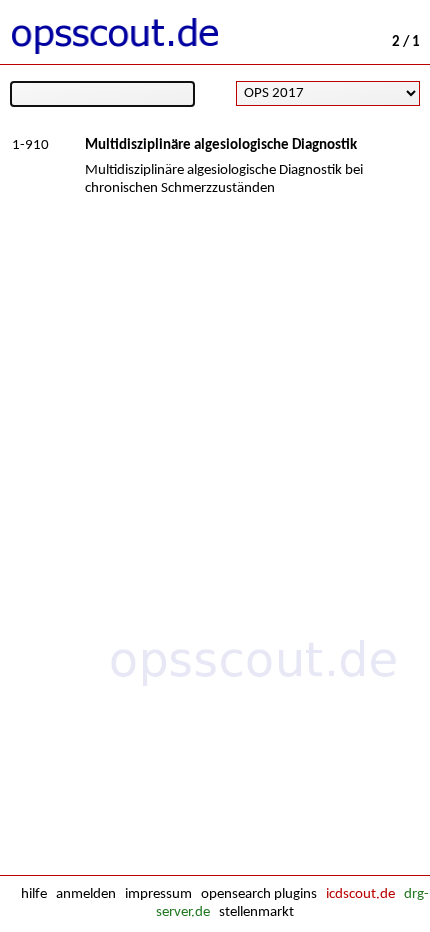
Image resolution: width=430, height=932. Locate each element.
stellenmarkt (256, 912)
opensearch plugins (259, 894)
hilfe (34, 894)
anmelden (86, 894)
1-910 (30, 145)
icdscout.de (360, 894)
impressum (158, 894)
